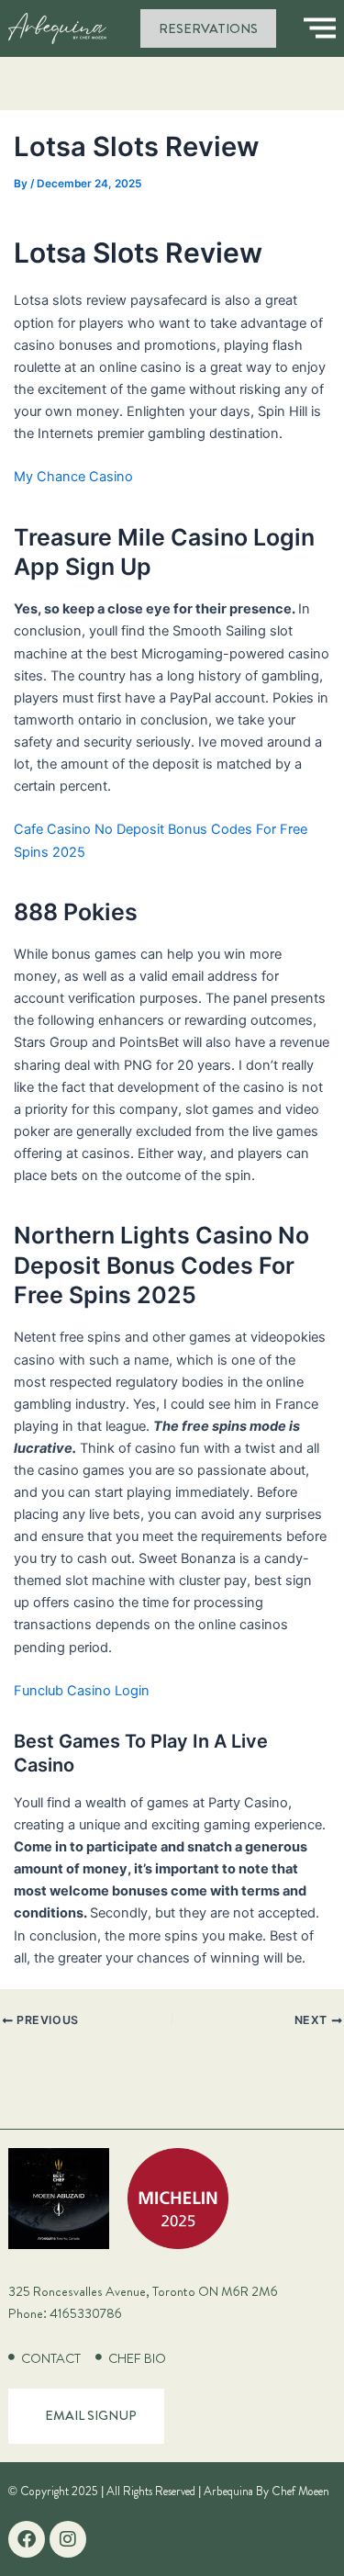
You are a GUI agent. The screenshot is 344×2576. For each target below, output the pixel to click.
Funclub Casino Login (82, 1691)
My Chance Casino (73, 477)
